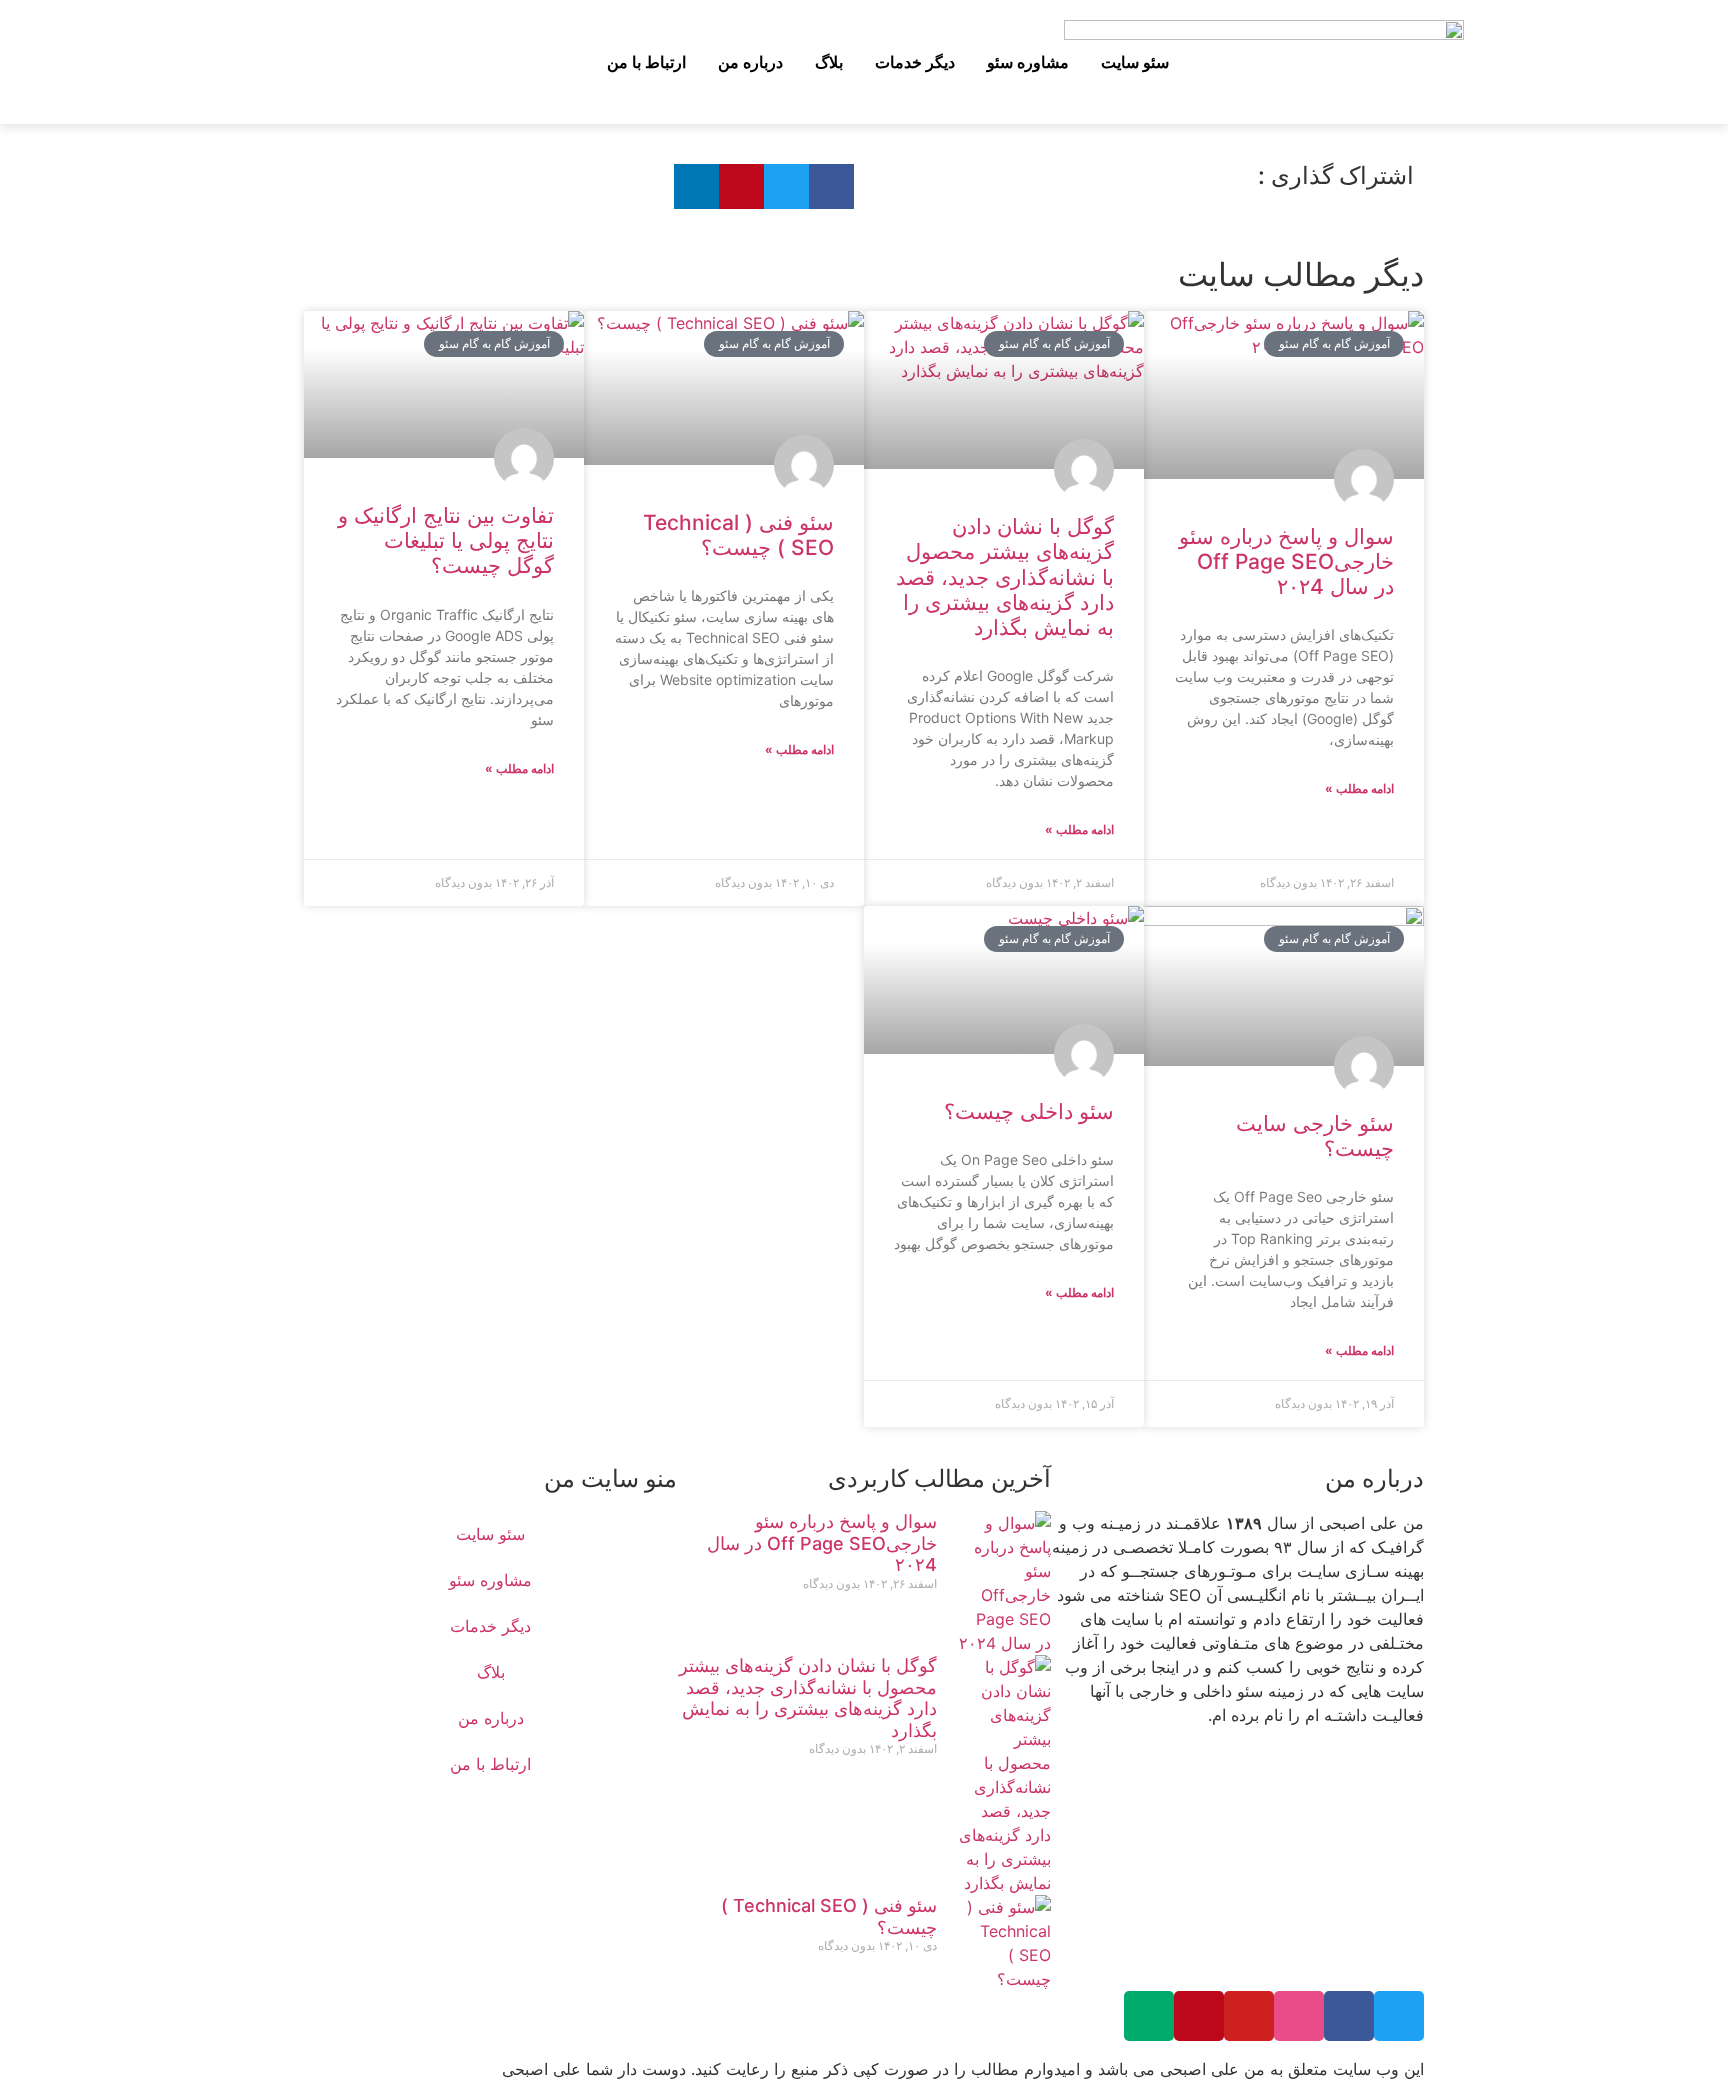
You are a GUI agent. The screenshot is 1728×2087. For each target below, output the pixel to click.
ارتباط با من (646, 62)
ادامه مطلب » (1359, 788)
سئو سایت (1135, 62)
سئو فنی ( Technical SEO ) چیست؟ (738, 535)
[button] (463, 59)
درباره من (750, 62)
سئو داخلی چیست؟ (1029, 1111)
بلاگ (829, 62)
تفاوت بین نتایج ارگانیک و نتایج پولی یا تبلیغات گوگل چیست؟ (446, 540)
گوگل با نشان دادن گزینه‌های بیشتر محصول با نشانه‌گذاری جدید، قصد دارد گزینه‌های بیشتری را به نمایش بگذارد (1005, 577)
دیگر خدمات (915, 62)
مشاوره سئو (1028, 62)
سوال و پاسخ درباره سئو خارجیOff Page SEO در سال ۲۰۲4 (1286, 561)
